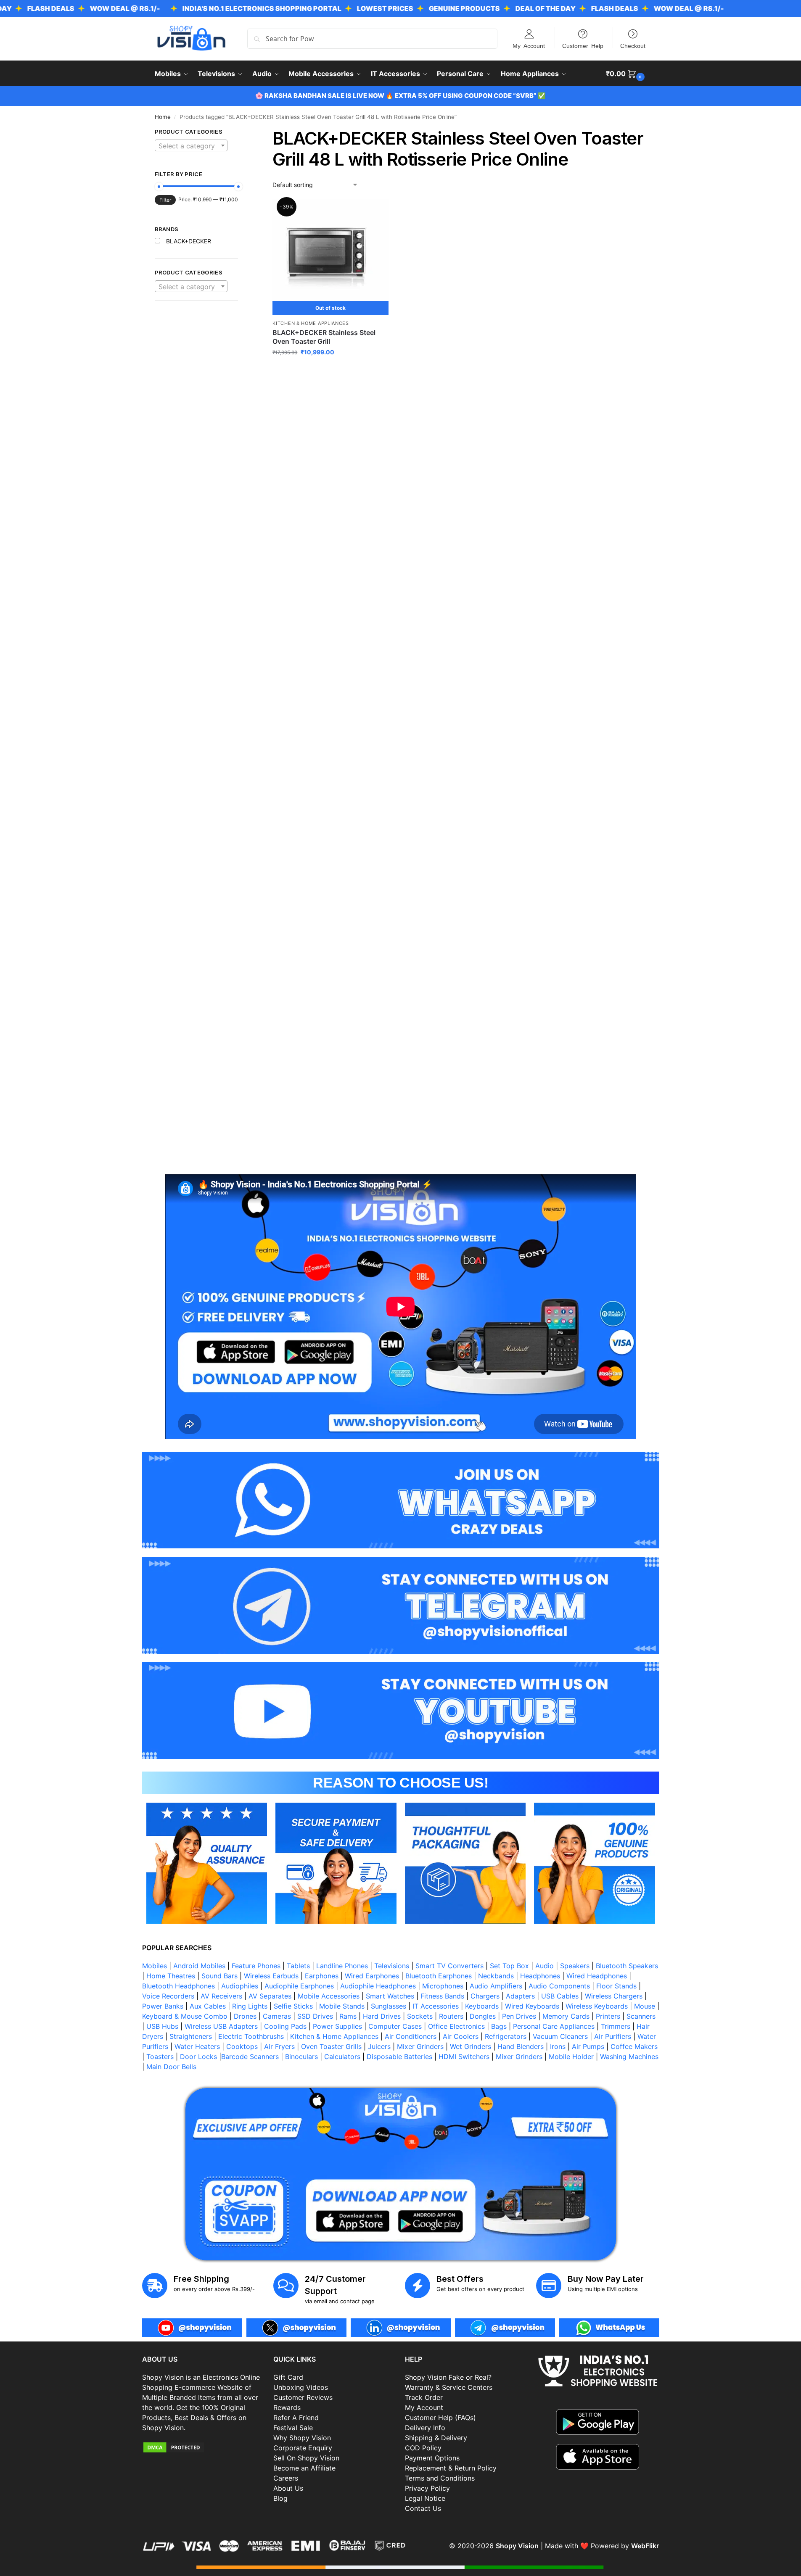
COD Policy (423, 2448)
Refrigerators (506, 2036)
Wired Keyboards (532, 2006)
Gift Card (288, 2377)
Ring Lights (250, 2006)
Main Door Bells (172, 2067)
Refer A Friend (296, 2418)
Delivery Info (425, 2428)
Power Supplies (337, 2026)
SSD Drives (315, 2016)
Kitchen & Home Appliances (311, 323)
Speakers (575, 1966)
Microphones (443, 1986)
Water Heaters (197, 2046)
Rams (348, 2016)
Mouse (645, 2006)
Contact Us (423, 2508)
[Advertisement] (197, 455)
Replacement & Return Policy (451, 2468)
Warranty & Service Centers (449, 2387)
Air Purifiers (613, 2036)
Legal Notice (425, 2498)
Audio (545, 1966)
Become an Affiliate (304, 2468)
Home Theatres (171, 1976)
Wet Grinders (471, 2046)
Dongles (483, 2016)
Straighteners (191, 2036)
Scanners (641, 2016)
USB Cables (560, 1996)
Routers (451, 2016)
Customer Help (583, 45)
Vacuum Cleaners (560, 2036)
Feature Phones (256, 1966)
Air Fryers (279, 2046)
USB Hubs (162, 2026)
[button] (626, 74)
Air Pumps (588, 2046)
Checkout (633, 45)
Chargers (485, 1996)
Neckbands (496, 1976)
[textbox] (191, 146)
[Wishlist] (376, 212)
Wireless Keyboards (597, 2006)
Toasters (160, 2057)
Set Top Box (509, 1966)
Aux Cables (208, 2006)
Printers (608, 2016)
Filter (165, 200)
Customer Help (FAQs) (440, 2418)
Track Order (424, 2397)
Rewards (287, 2407)
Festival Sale (293, 2428)
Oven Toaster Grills (331, 2046)
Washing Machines (629, 2057)
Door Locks (198, 2057)
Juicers (379, 2046)
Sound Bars (219, 1976)
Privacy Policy (427, 2488)
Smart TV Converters (449, 1966)
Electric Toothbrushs (251, 2036)
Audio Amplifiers (496, 1986)
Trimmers (616, 2026)
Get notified (330, 370)
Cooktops (242, 2046)
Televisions (392, 1966)
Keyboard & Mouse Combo (185, 2016)
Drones (245, 2016)
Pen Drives (519, 2016)
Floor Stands (616, 1986)
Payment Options (432, 2458)
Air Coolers (461, 2036)
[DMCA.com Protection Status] (204, 2447)
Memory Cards (566, 2016)
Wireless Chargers (614, 1996)
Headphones (540, 1976)
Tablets (298, 1966)
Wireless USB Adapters (221, 2026)
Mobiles (155, 1966)
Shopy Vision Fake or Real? (448, 2377)
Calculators (342, 2057)
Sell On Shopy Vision (306, 2458)
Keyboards (482, 2006)
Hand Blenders (521, 2046)
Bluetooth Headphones (178, 1986)
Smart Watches (390, 1996)
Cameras (277, 2016)
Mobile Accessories (329, 1996)
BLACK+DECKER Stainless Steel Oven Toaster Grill (324, 337)
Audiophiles (240, 1986)
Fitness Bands (442, 1996)
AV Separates (270, 1996)
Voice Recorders (168, 1996)
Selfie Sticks (293, 2006)
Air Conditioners (411, 2036)
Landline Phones (342, 1966)
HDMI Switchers (464, 2057)
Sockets (420, 2016)
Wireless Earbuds (271, 1976)
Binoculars (301, 2057)
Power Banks (163, 2006)
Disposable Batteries (399, 2057)
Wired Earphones (372, 1976)
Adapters (520, 1996)
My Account (529, 45)
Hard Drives (382, 2016)
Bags (499, 2026)
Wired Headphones (597, 1976)
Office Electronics (456, 2026)
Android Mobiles (199, 1966)
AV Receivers (221, 1996)
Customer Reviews (303, 2397)
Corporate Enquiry (303, 2448)
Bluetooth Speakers (627, 1966)
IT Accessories (436, 2006)
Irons (558, 2046)
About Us (288, 2488)
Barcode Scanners (250, 2057)
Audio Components (559, 1986)
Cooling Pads (285, 2026)
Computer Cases (395, 2026)
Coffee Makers (634, 2046)
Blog (280, 2498)
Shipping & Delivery (436, 2438)
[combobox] (191, 145)
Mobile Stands (342, 2006)
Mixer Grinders (420, 2046)
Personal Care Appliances (554, 2026)
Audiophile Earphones (299, 1986)
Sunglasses (389, 2006)
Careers (286, 2478)
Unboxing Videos (301, 2387)
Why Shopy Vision (302, 2438)
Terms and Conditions (440, 2478)
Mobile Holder (571, 2057)
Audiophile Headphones (378, 1986)
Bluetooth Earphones (439, 1976)
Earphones (322, 1976)
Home (163, 117)
